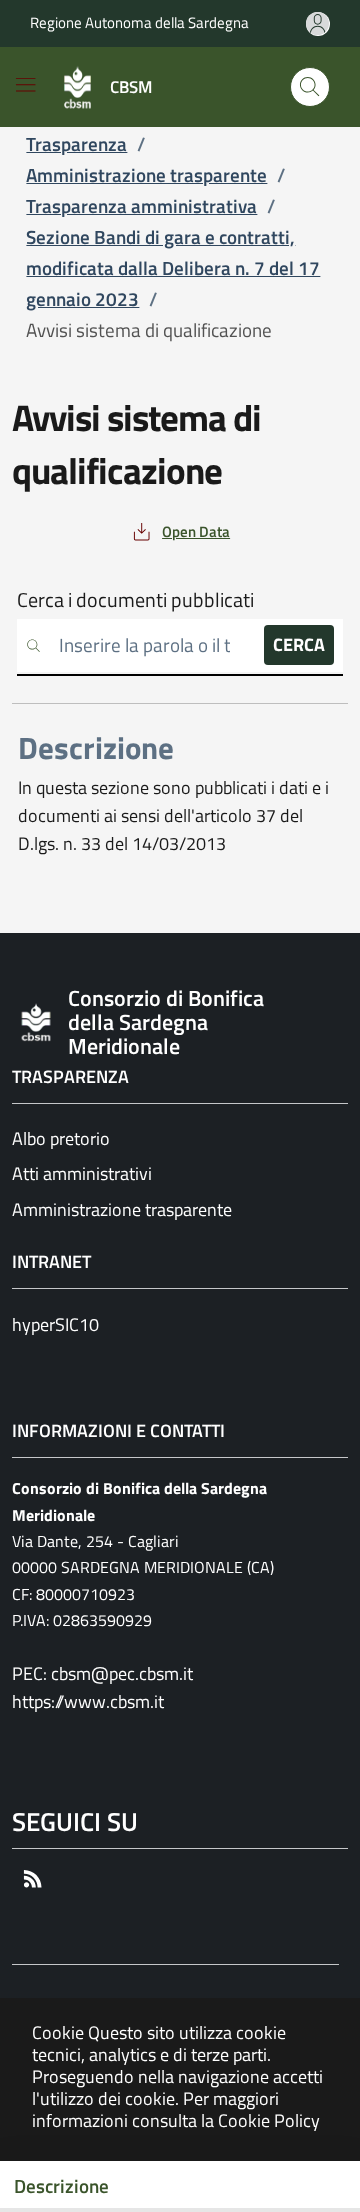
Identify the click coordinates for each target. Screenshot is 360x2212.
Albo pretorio (61, 1138)
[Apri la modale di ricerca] (310, 87)
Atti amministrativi (82, 1173)
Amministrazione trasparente (122, 1209)
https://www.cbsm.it (88, 1701)
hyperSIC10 (55, 1324)
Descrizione (61, 2186)
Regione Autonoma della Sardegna (139, 22)
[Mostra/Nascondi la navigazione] (25, 84)
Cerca (299, 644)
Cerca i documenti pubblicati (135, 600)
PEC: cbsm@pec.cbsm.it (102, 1673)
